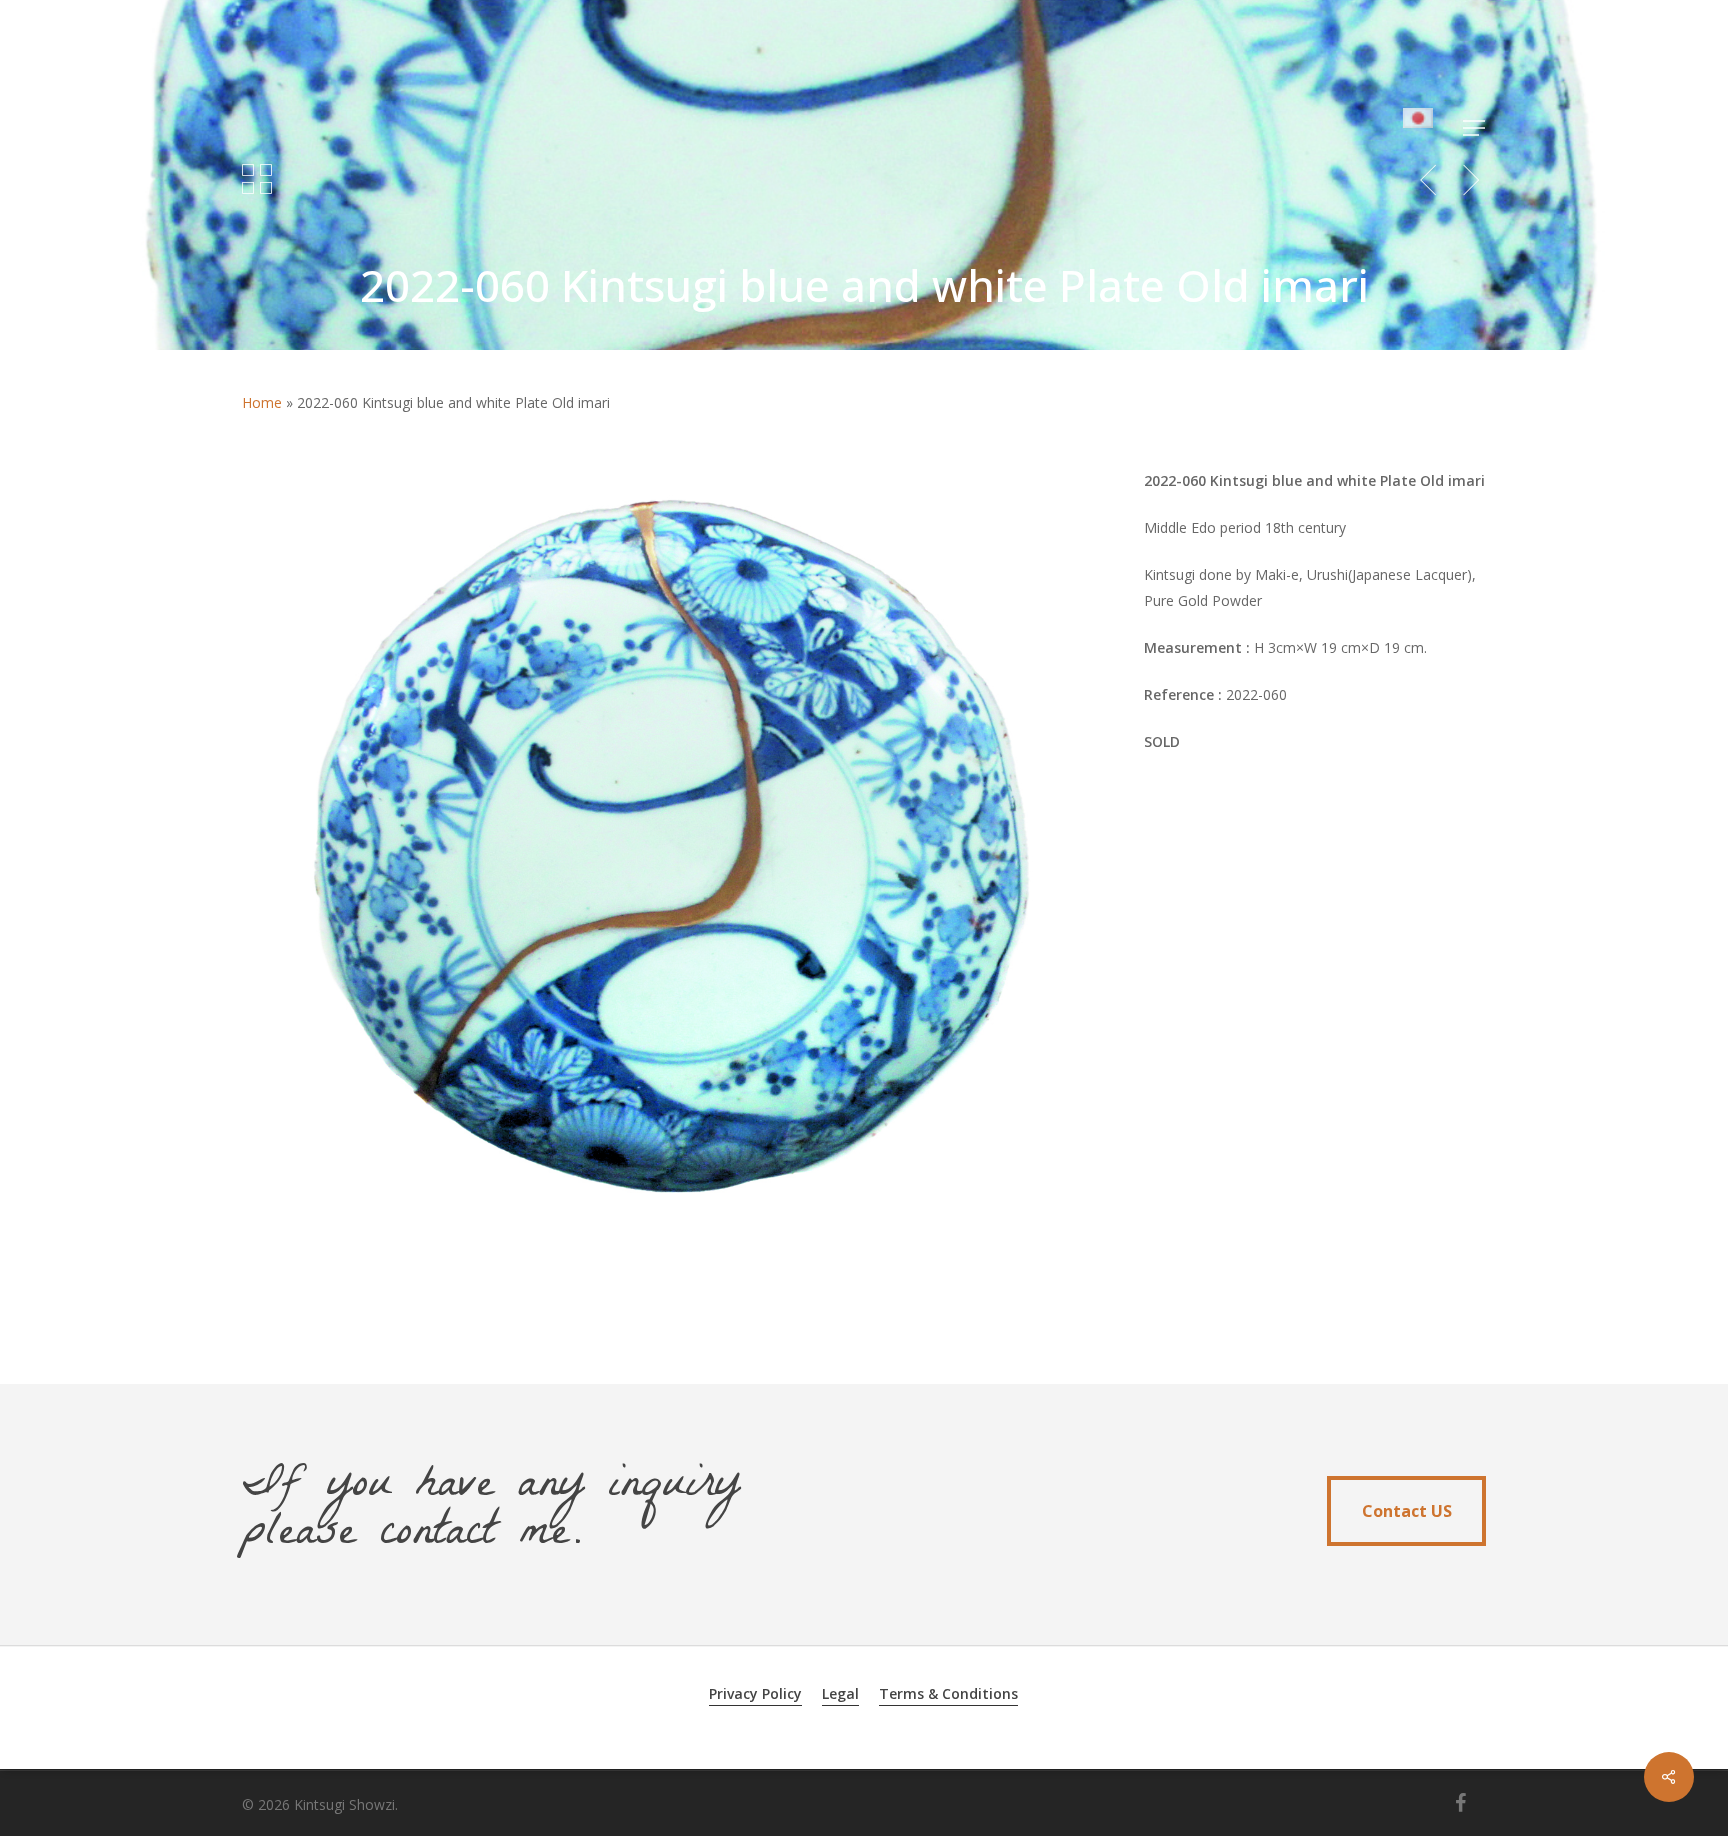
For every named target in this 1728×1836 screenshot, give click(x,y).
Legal (840, 1693)
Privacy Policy (755, 1693)
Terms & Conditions (948, 1693)
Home (262, 402)
